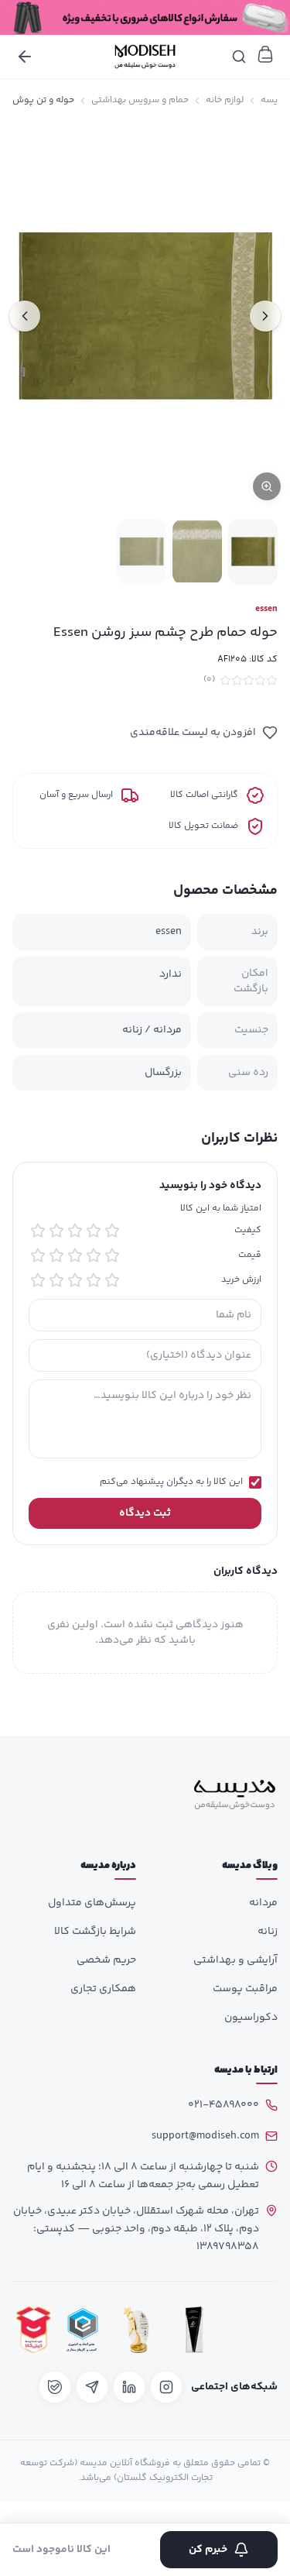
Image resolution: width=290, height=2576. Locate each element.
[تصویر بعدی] (25, 316)
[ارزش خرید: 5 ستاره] (38, 1280)
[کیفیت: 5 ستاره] (38, 1231)
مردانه (263, 1903)
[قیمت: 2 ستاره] (94, 1255)
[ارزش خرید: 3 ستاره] (75, 1280)
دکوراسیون (251, 2018)
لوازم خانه (225, 101)
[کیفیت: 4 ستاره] (56, 1231)
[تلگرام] (92, 2387)
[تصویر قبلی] (265, 316)
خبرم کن (208, 2550)
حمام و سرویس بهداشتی (140, 101)
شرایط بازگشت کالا (95, 1932)
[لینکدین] (129, 2387)
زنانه (268, 1932)
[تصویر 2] (197, 552)
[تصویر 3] (142, 552)
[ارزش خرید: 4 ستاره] (56, 1280)
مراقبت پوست (245, 1989)
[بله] (55, 2387)
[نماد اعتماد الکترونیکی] (252, 2329)
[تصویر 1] (253, 552)
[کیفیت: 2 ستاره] (94, 1231)
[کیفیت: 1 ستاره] (112, 1231)
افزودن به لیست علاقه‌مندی (193, 733)
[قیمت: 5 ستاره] (38, 1255)
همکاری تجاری (103, 1989)
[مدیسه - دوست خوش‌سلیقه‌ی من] (145, 57)
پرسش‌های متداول (92, 1903)
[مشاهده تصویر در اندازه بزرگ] (145, 316)
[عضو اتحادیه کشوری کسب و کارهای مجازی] (83, 2329)
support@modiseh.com (205, 2136)
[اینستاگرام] (166, 2387)
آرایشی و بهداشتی (235, 1960)
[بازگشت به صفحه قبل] (25, 57)
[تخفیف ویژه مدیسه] (145, 17)
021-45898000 (223, 2105)
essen (266, 610)
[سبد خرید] (265, 54)
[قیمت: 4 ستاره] (56, 1255)
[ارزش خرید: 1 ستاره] (112, 1280)
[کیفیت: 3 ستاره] (75, 1231)
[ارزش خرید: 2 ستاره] (94, 1280)
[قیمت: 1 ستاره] (112, 1255)
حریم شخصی (106, 1960)
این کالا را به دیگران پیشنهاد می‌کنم (171, 1482)
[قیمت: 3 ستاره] (75, 1255)
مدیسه (275, 101)
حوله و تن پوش (43, 101)
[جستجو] (239, 57)
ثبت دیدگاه (145, 1513)
